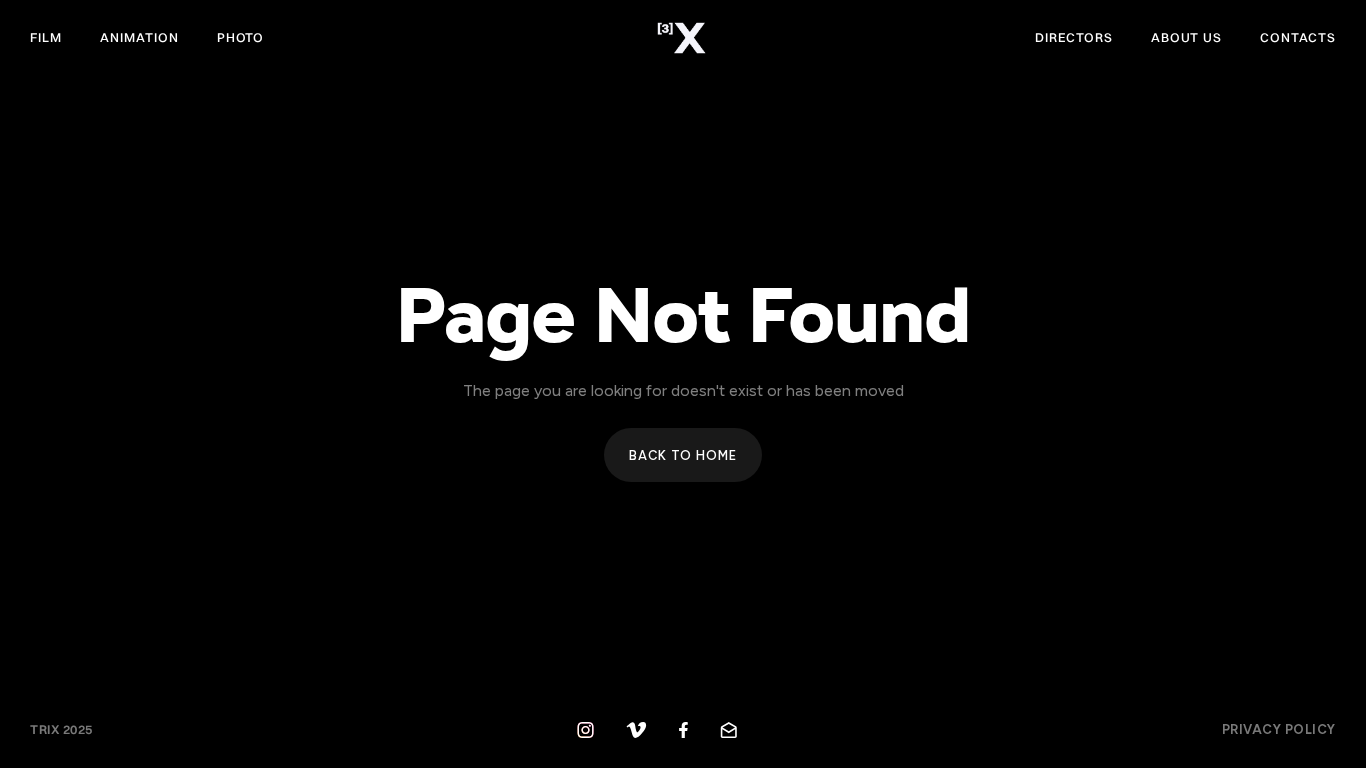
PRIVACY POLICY (1279, 729)
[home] (683, 38)
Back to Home (683, 455)
